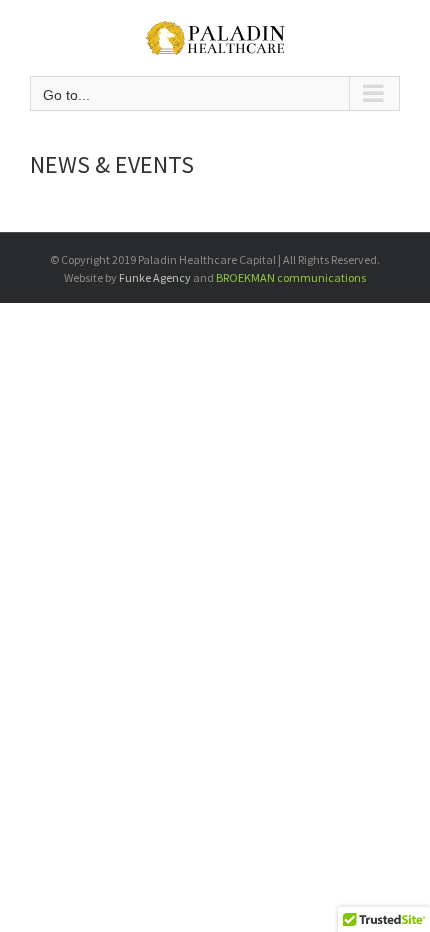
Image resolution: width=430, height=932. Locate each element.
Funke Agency (155, 277)
